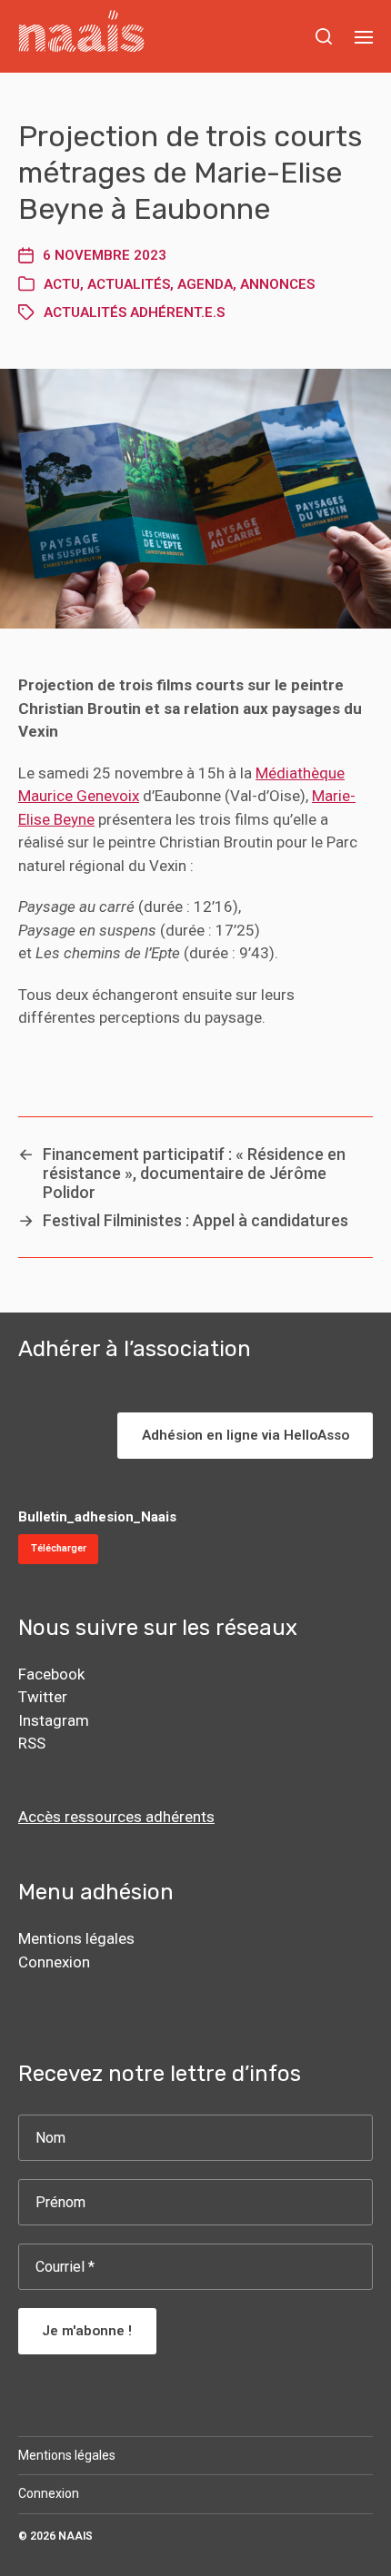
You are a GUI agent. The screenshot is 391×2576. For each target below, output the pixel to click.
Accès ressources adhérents (116, 1817)
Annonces (277, 284)
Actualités (129, 284)
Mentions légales (76, 1938)
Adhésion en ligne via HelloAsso (246, 1435)
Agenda (205, 284)
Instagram (54, 1720)
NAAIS (75, 2536)
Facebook (51, 1674)
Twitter (43, 1697)
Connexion (54, 1962)
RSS (32, 1743)
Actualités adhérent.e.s (134, 312)
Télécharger (59, 1548)
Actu (62, 284)
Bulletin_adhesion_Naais (97, 1517)
